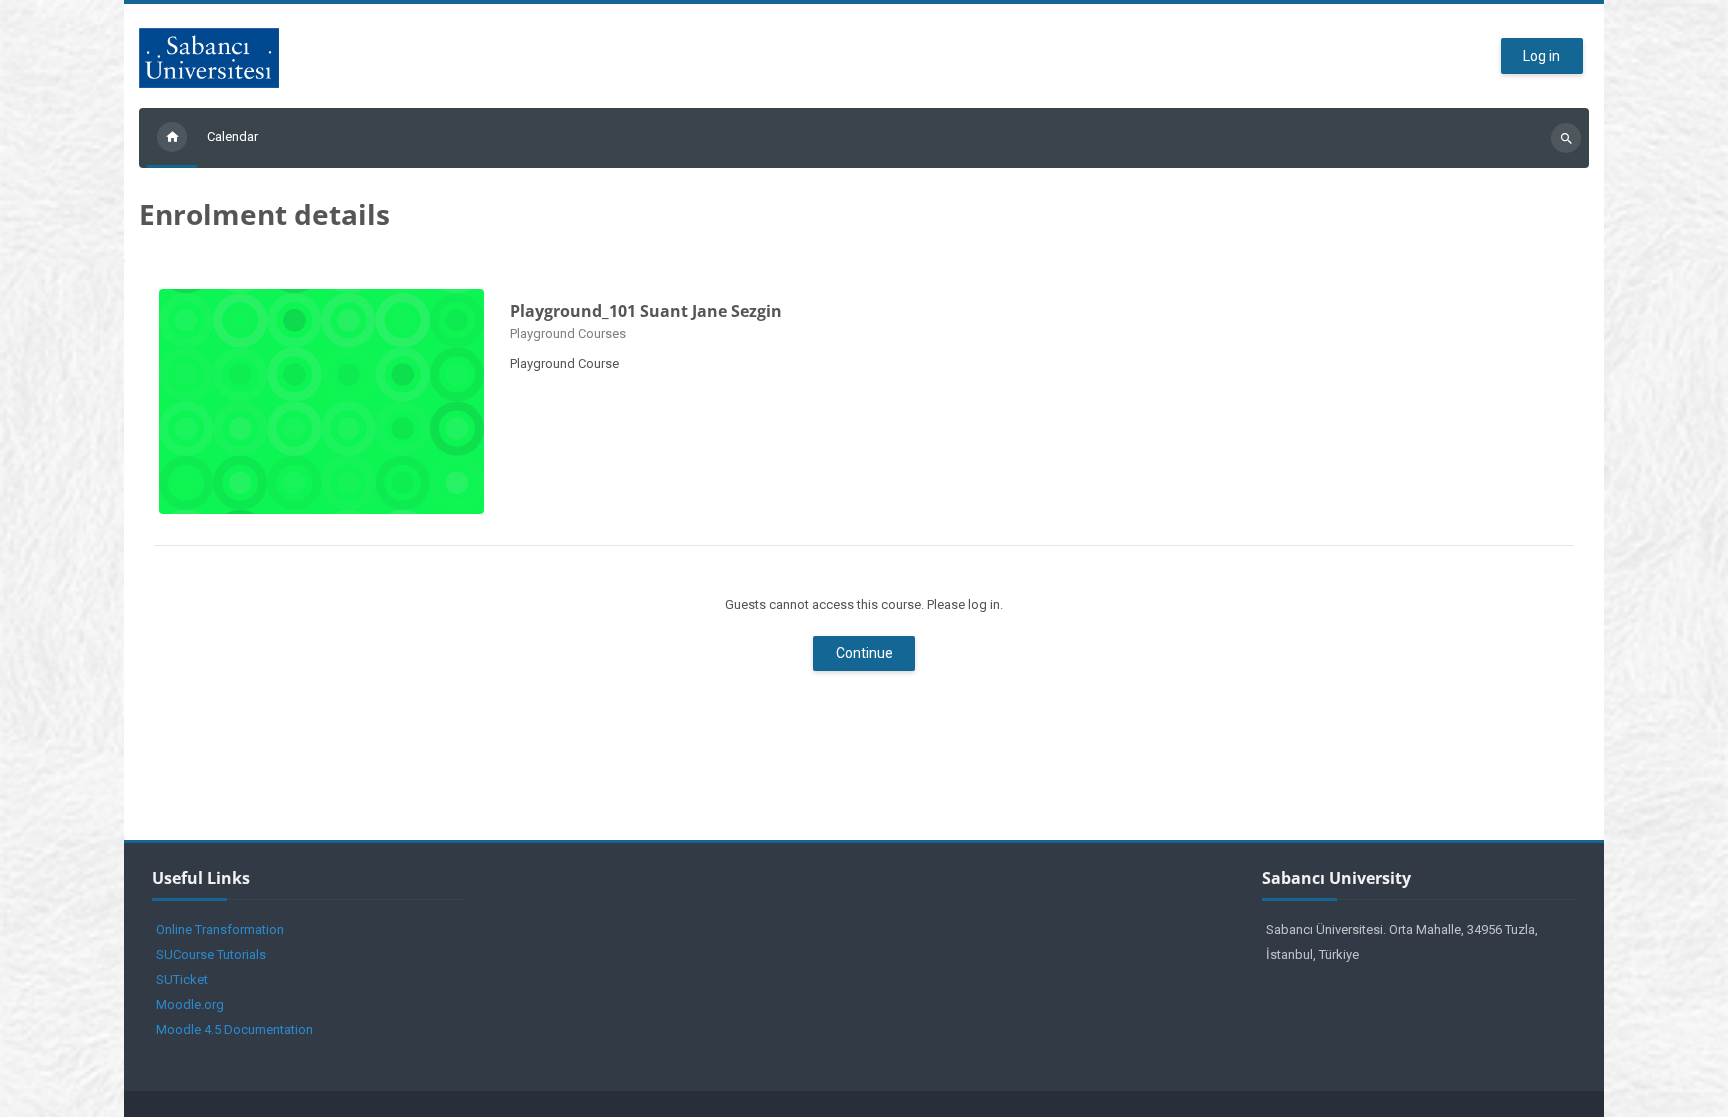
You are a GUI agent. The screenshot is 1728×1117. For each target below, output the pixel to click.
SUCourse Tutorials (211, 954)
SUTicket (182, 979)
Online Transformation (220, 929)
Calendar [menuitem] (232, 136)
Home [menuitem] (172, 138)
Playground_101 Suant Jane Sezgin (646, 311)
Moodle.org (190, 1004)
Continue (864, 653)
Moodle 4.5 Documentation (234, 1029)
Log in (1541, 56)
